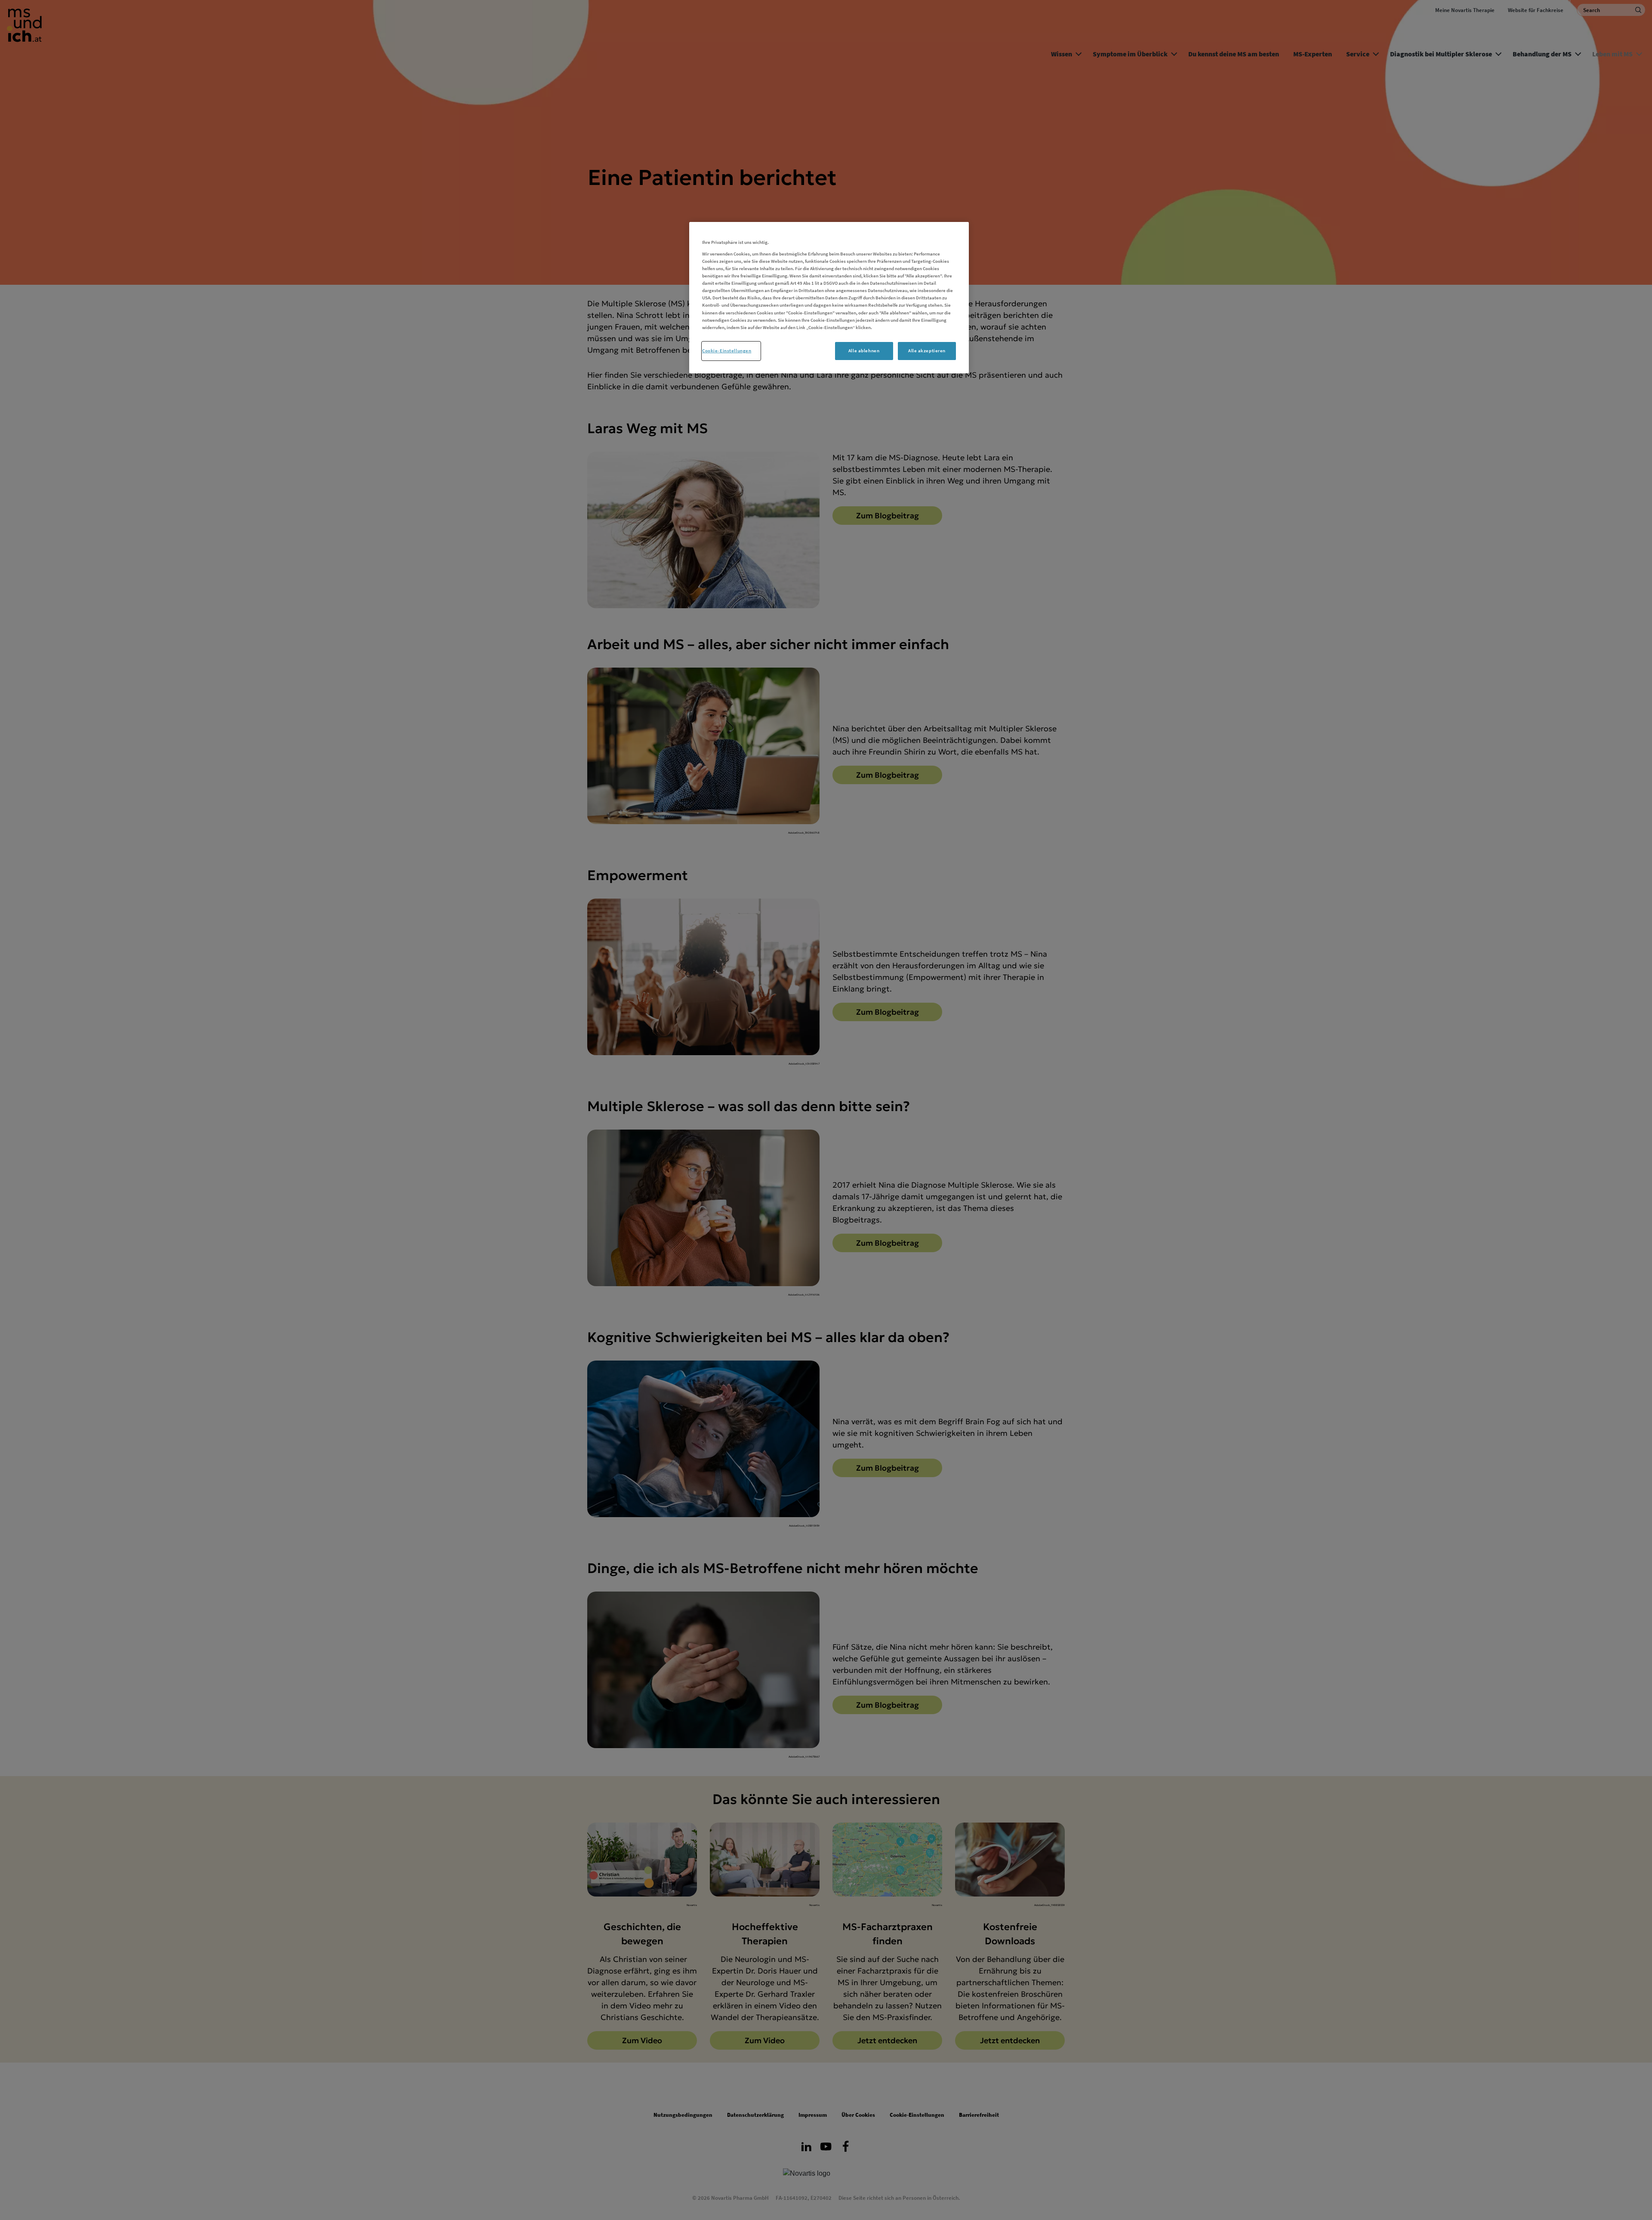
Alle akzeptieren (927, 351)
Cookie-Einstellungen (727, 351)
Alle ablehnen (864, 351)
